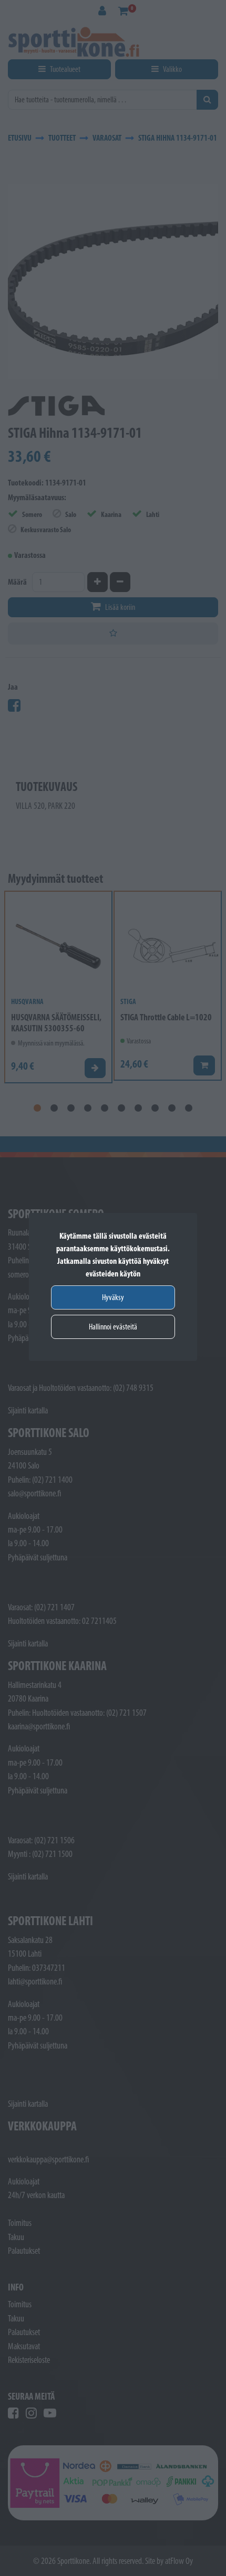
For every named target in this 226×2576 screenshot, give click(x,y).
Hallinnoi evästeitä (113, 1327)
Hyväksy (113, 1297)
